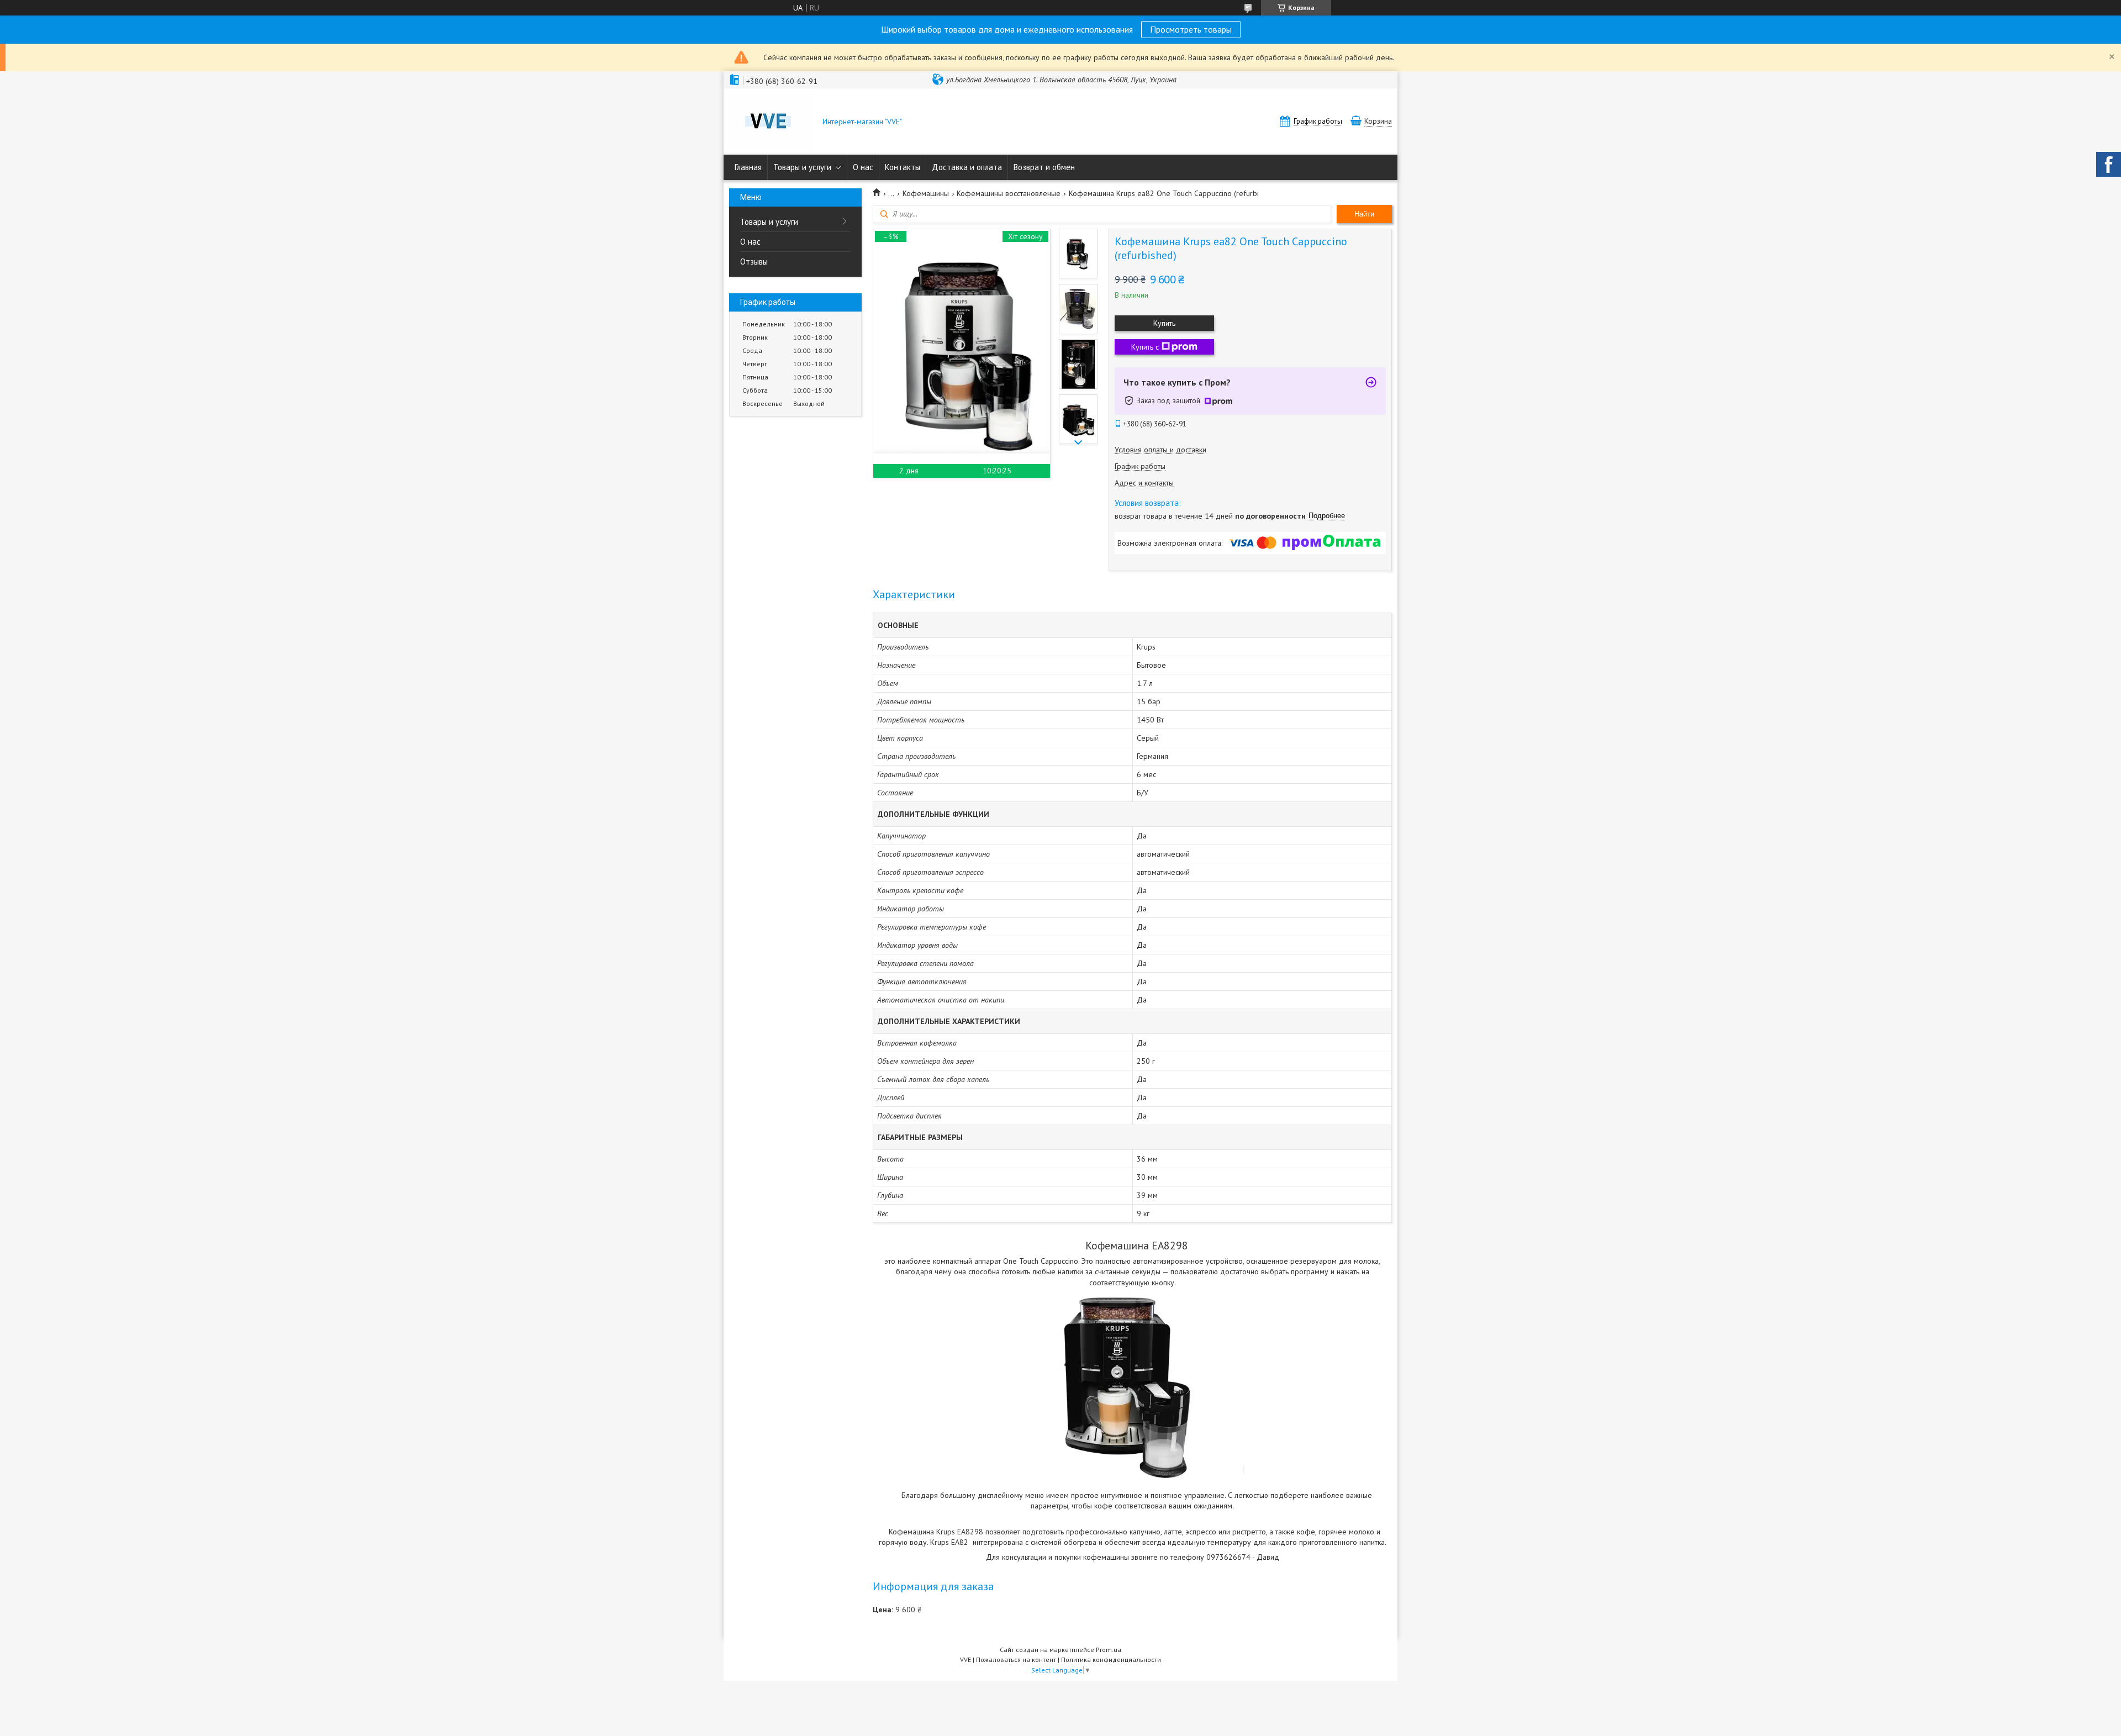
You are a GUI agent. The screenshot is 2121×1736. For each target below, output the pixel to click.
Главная (748, 167)
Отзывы (754, 262)
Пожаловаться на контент (1016, 1660)
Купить (1164, 323)
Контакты (903, 167)
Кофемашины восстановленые (1009, 193)
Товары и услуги (802, 167)
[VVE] (771, 123)
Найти (1364, 214)
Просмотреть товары (1191, 29)
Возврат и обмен (1044, 167)
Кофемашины (926, 193)
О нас (863, 167)
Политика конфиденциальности (1111, 1660)
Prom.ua (1109, 1650)
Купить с (1145, 347)
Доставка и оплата (967, 167)
